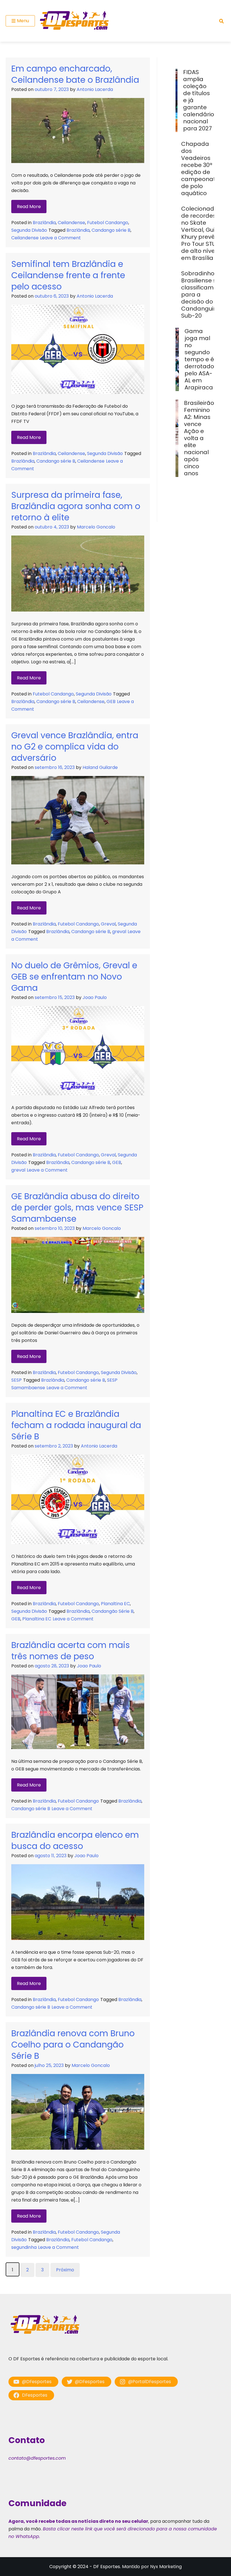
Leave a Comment (60, 238)
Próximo (65, 2270)
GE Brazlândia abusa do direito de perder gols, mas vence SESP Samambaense (77, 1207)
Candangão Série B (113, 1611)
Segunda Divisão (29, 230)
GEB (111, 702)
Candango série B (111, 230)
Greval (108, 924)
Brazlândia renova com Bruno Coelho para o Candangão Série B (73, 2045)
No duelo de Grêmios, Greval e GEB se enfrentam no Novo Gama (74, 977)
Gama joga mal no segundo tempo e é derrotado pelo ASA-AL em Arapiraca (199, 359)
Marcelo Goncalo (96, 527)
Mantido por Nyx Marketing (152, 2567)
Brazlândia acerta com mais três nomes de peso (71, 1651)
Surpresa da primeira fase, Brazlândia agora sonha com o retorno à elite (76, 506)
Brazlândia (44, 223)
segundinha (24, 2247)
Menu (23, 21)
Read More (29, 207)
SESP (16, 1380)
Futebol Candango (108, 223)
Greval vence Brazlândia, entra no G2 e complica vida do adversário (75, 747)
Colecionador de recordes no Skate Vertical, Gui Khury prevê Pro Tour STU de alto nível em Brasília (201, 233)
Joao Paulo (95, 997)
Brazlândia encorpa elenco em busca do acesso (75, 1840)
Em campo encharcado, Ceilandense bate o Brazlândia (75, 74)
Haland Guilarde (100, 767)
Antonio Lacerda (95, 89)
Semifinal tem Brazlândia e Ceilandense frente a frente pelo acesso (68, 275)
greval (119, 932)
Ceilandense (71, 223)
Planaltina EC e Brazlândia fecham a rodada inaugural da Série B (76, 1425)
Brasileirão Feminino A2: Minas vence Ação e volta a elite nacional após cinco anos (199, 438)
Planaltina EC (115, 1604)
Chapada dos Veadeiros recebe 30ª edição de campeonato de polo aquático (200, 169)
